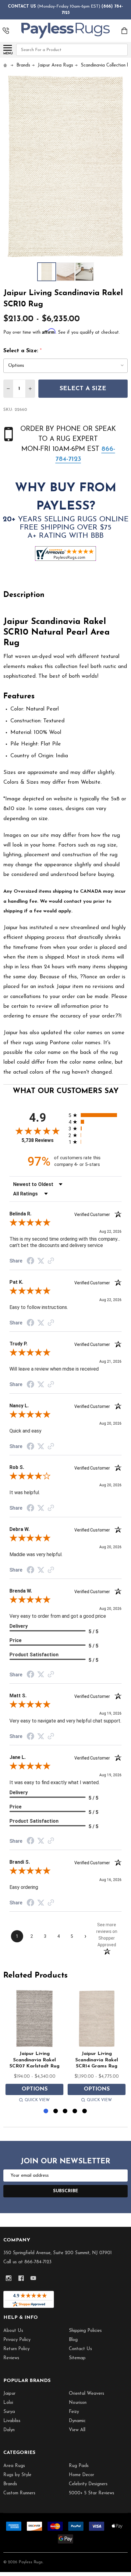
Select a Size (83, 389)
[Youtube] (33, 2278)
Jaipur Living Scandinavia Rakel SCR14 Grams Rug (97, 2060)
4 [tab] (75, 2111)
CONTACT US (22, 7)
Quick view (37, 2100)
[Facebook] (21, 2278)
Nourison (78, 2403)
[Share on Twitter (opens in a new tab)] (41, 1261)
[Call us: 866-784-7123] (6, 31)
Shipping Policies (85, 2331)
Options (35, 2089)
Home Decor (81, 2475)
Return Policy (16, 2349)
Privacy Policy (17, 2340)
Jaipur (9, 2394)
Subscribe (66, 2191)
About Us (13, 2331)
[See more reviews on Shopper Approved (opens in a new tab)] (51, 1261)
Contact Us (80, 2349)
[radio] (95, 1115)
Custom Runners (19, 2493)
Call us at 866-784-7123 (27, 2262)
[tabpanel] (34, 2047)
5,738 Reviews (38, 1140)
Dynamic (77, 2421)
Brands (10, 2484)
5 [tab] (85, 2111)
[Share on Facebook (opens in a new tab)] (30, 1262)
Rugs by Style (17, 2475)
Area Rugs (14, 2466)
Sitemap (77, 2358)
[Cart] (125, 31)
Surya (9, 2412)
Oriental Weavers (87, 2394)
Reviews (11, 2358)
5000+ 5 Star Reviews (92, 2493)
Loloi (8, 2403)
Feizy (74, 2412)
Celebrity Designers (88, 2484)
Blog (73, 2340)
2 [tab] (56, 2111)
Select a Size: (23, 351)
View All (77, 2430)
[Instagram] (9, 2278)
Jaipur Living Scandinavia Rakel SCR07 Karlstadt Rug (34, 2060)
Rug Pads (79, 2466)
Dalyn (9, 2430)
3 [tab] (65, 2111)
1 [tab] (46, 2111)
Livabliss (12, 2421)
